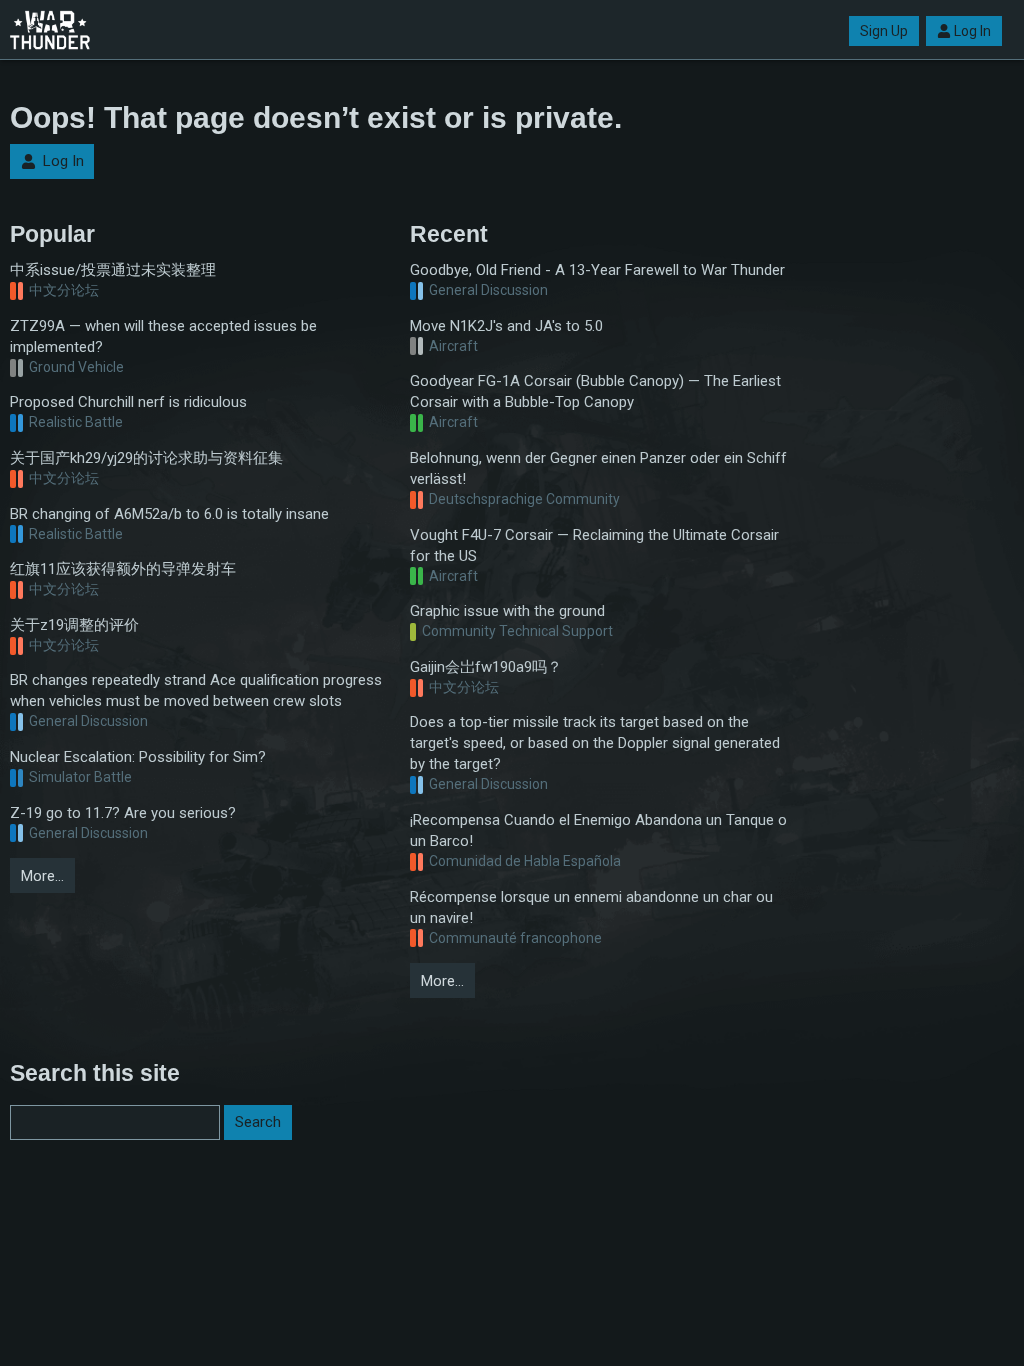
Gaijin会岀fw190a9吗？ (486, 667)
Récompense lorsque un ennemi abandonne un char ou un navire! (591, 907)
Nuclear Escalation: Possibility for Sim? (138, 757)
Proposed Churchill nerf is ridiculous (128, 402)
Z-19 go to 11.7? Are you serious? (123, 813)
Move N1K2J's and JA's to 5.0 (506, 326)
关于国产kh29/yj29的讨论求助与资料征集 (146, 458)
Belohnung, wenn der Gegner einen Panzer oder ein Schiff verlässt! (598, 468)
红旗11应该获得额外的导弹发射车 (123, 569)
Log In (972, 31)
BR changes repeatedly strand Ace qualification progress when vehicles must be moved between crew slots (196, 690)
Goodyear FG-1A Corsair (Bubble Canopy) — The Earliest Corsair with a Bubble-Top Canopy (595, 391)
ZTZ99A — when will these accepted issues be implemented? (163, 336)
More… (42, 876)
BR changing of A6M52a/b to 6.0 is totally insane (169, 514)
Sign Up (884, 31)
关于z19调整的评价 (74, 625)
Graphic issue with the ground (507, 611)
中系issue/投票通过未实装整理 (113, 270)
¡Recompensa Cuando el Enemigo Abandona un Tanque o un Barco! (598, 830)
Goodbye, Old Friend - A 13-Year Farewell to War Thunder (597, 270)
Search (258, 1122)
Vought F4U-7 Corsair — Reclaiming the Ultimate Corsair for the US (594, 545)
